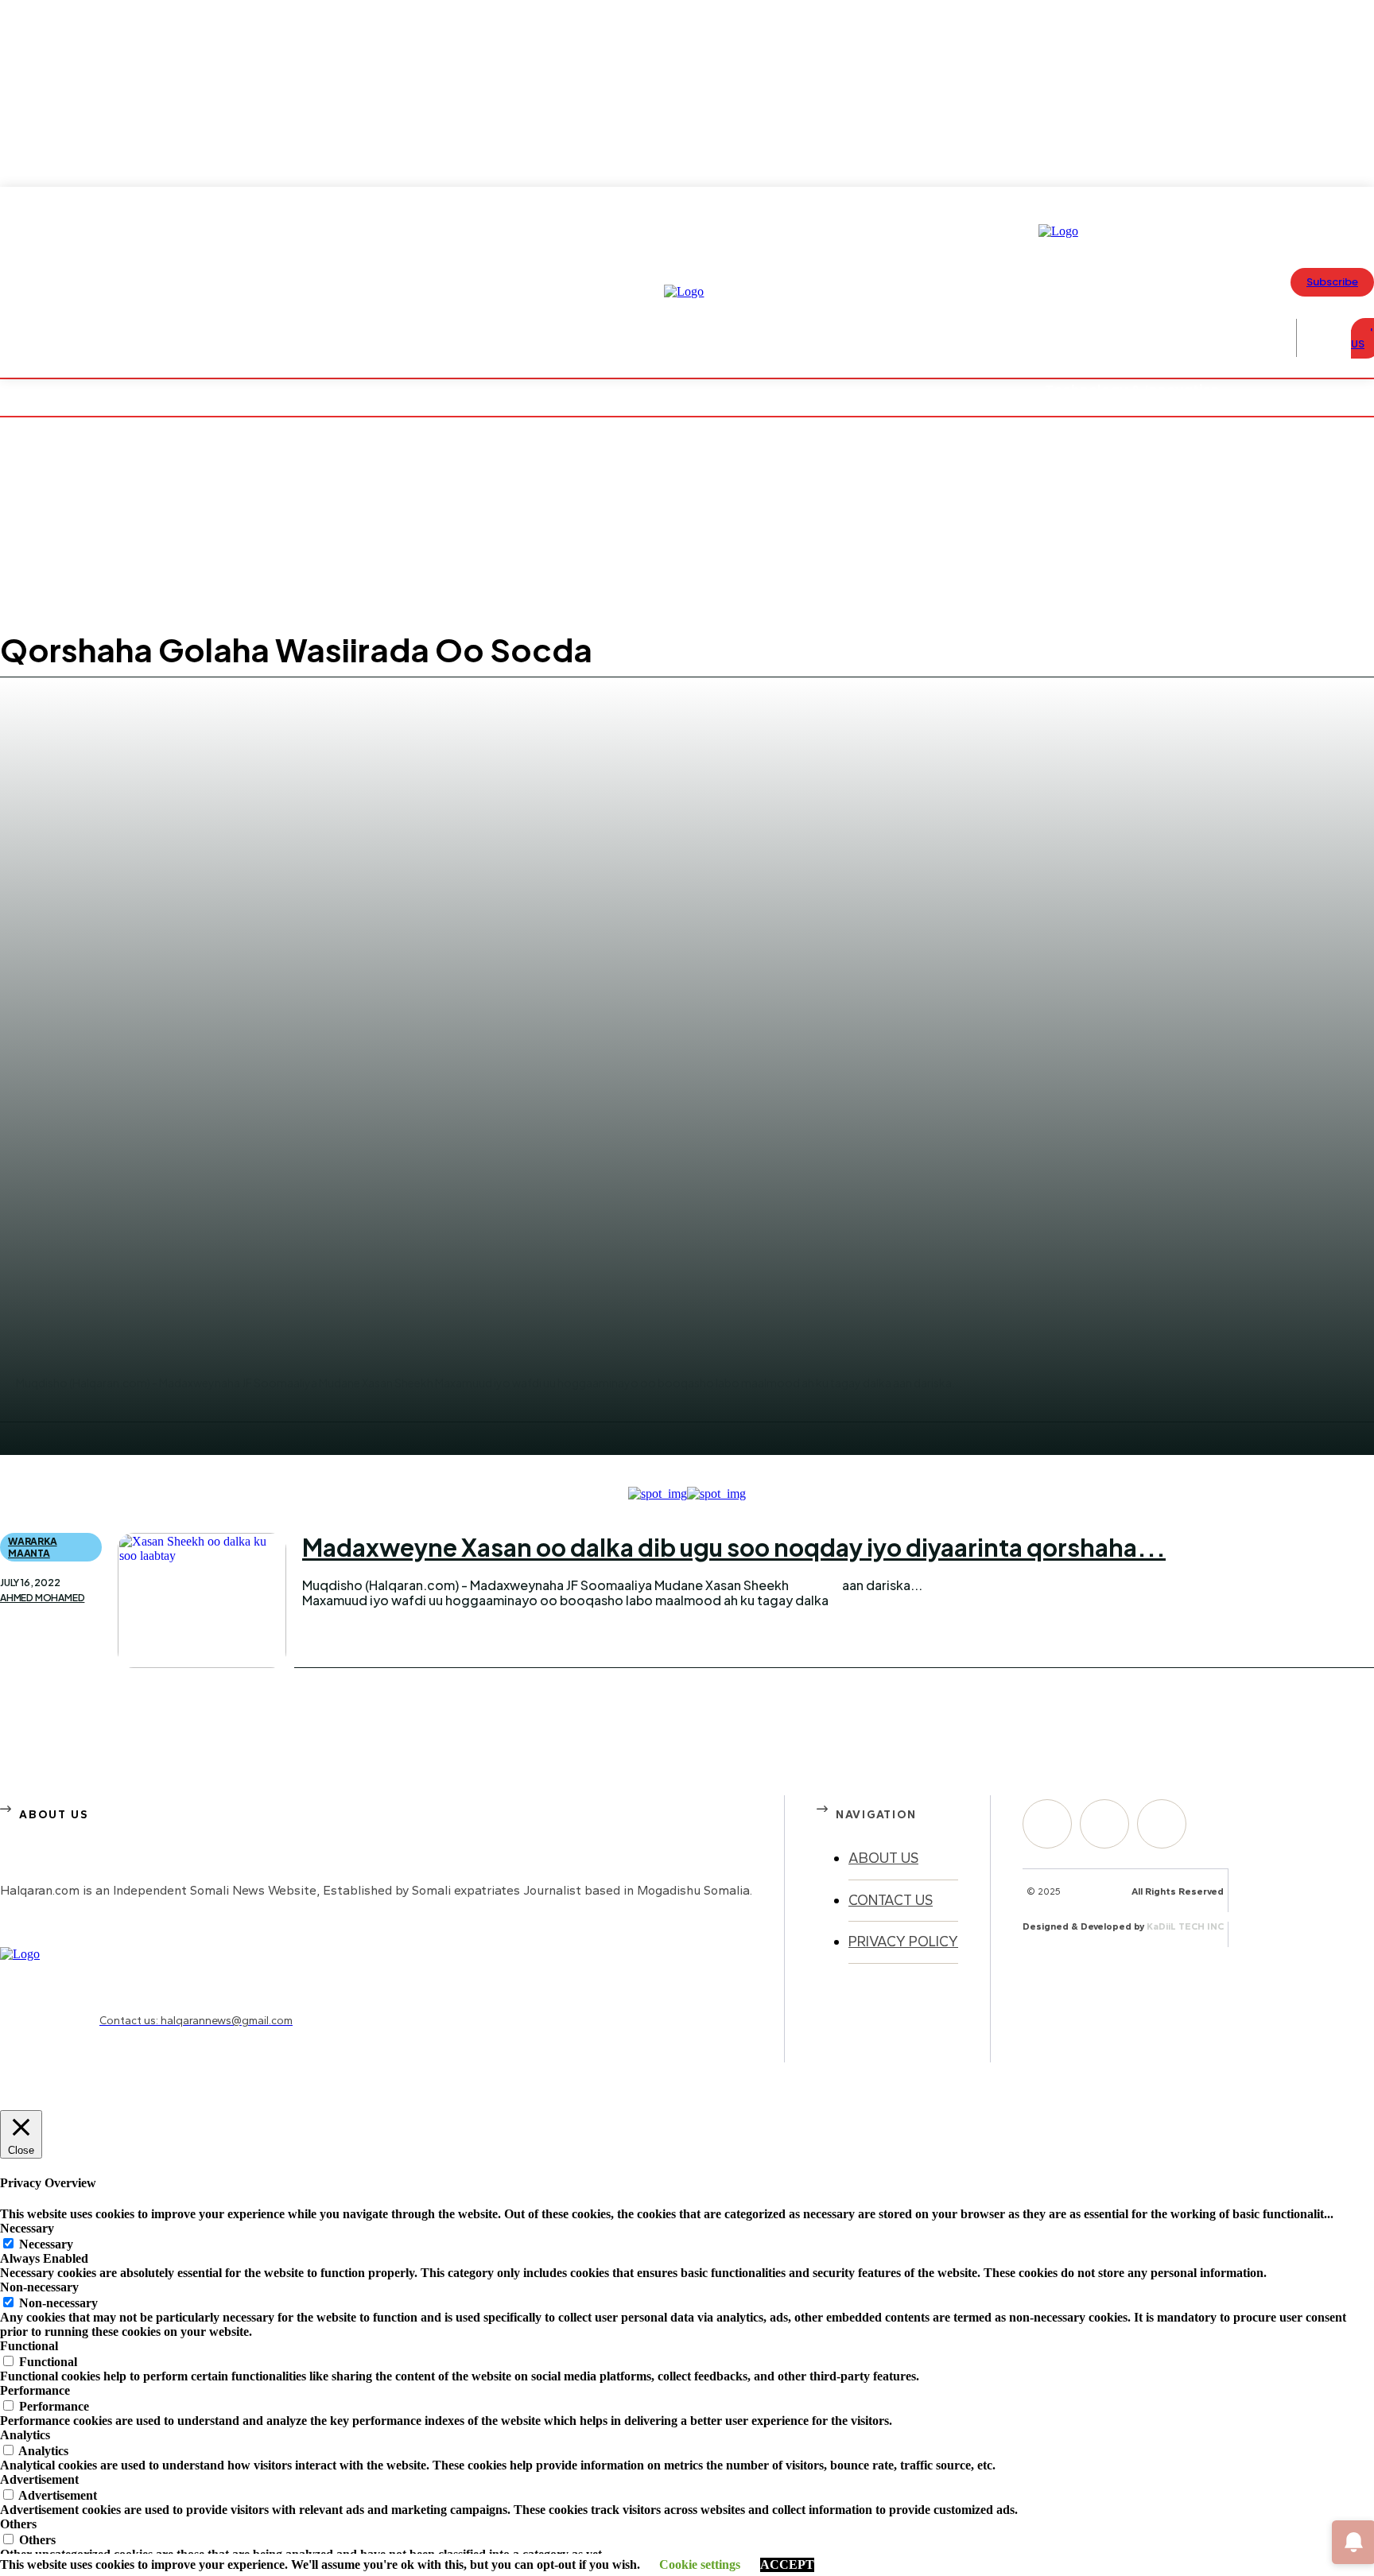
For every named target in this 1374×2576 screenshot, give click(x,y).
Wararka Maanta (33, 1547)
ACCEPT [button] (787, 2564)
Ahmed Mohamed (42, 1598)
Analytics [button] (25, 2435)
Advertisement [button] (39, 2479)
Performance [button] (35, 2390)
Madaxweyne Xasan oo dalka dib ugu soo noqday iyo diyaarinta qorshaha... (734, 1547)
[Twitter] (1162, 1824)
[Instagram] (1104, 1824)
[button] (1320, 338)
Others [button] (18, 2524)
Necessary (46, 2244)
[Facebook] (1047, 1824)
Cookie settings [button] (700, 2564)
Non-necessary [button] (39, 2287)
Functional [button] (29, 2346)
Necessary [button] (27, 2228)
